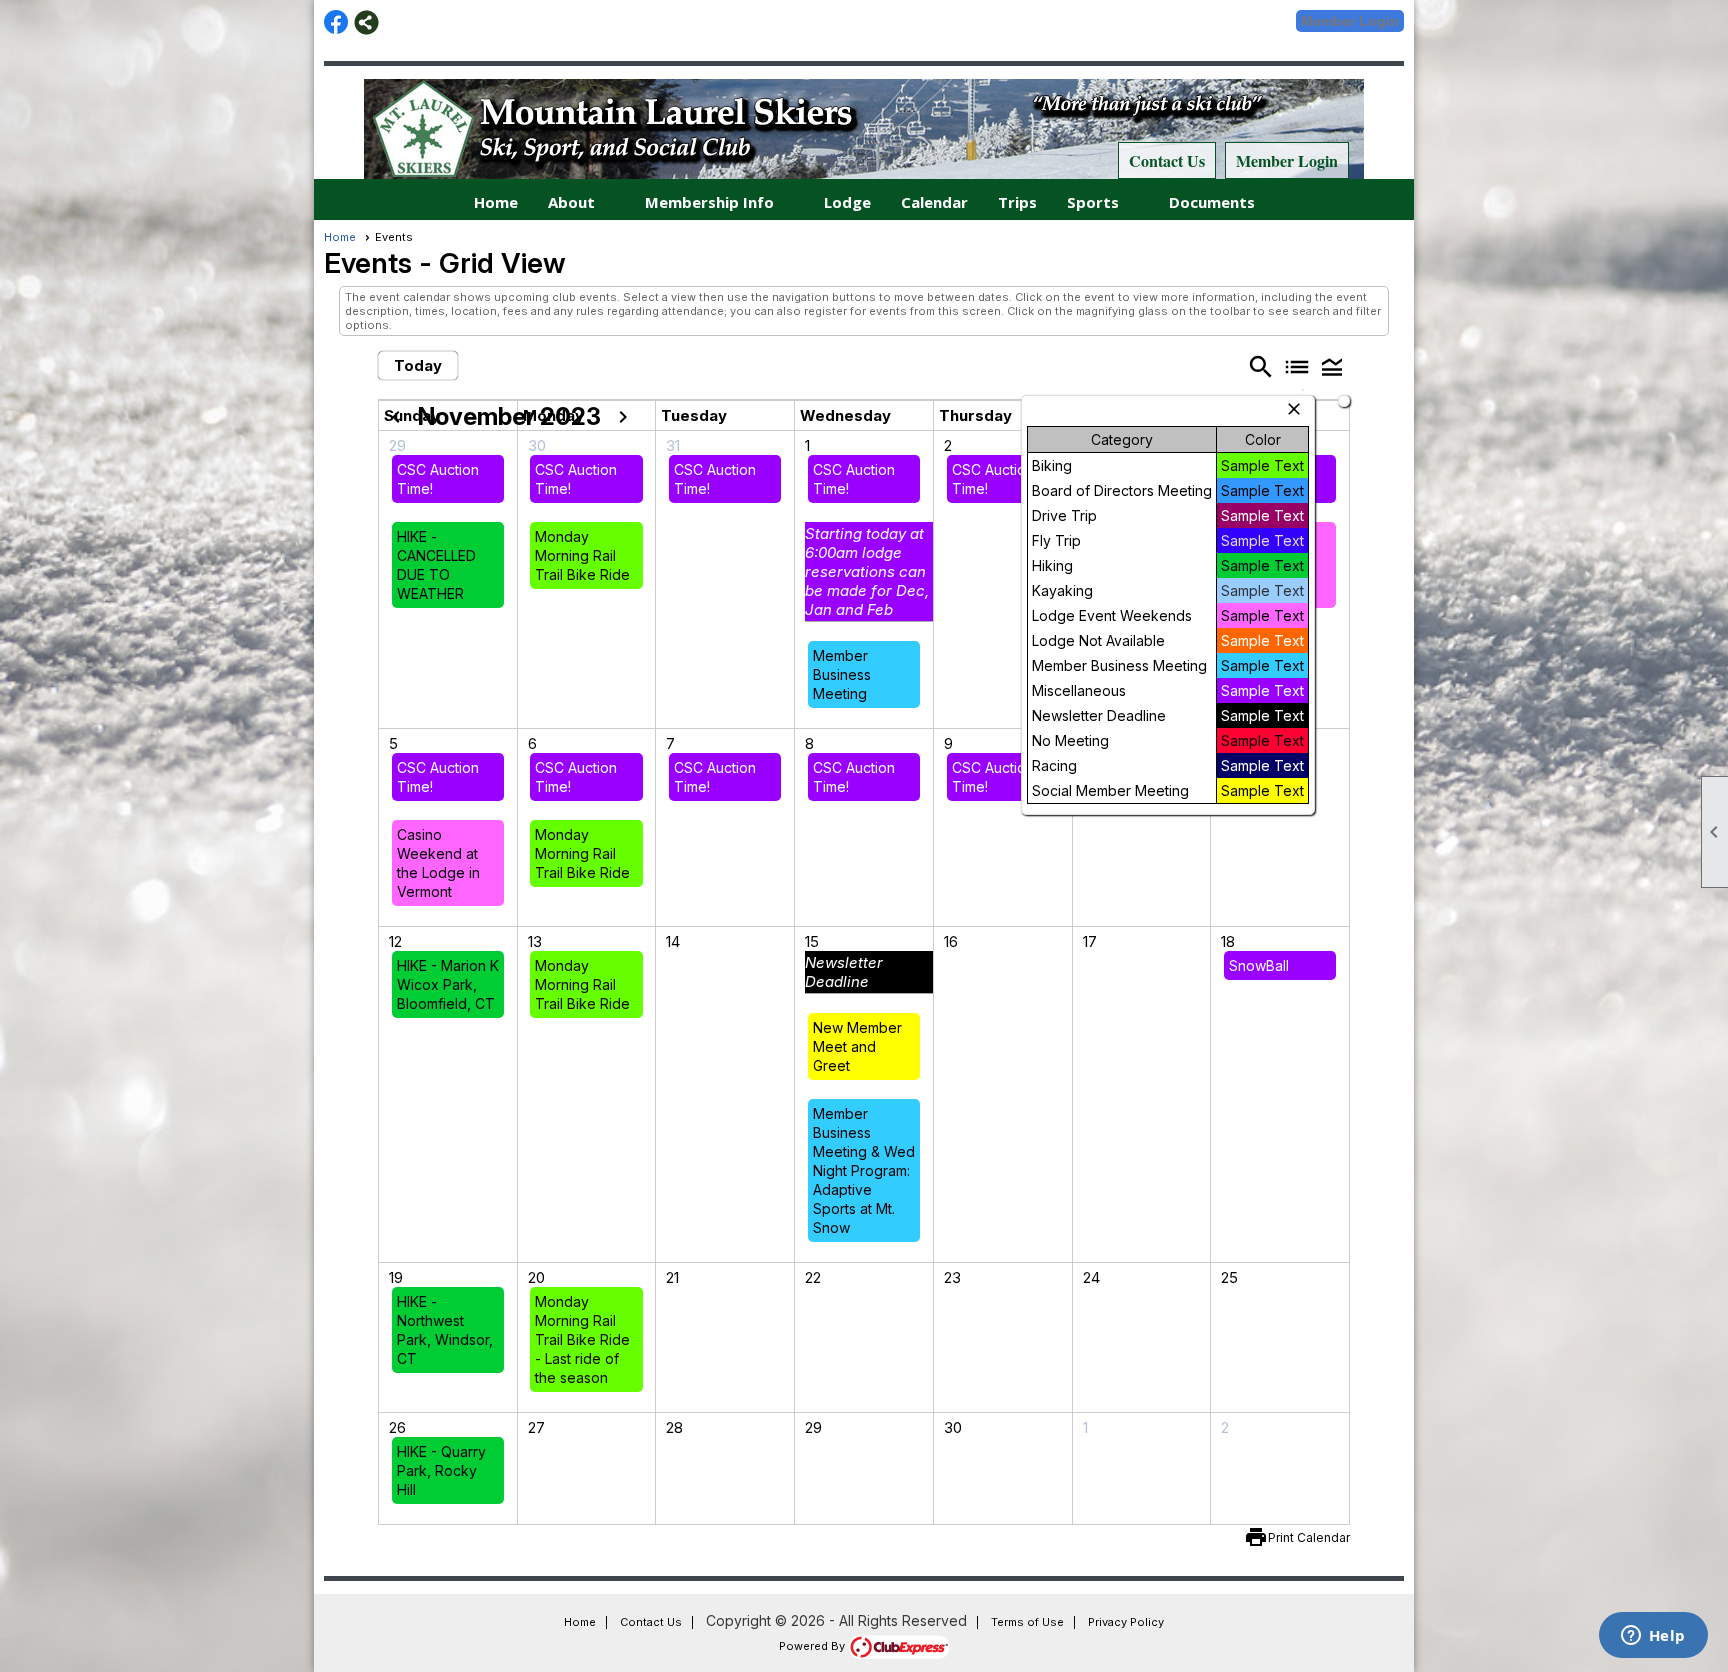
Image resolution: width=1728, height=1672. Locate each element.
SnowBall (1259, 965)
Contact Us (1167, 160)
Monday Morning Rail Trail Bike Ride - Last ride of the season (582, 1339)
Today (418, 365)
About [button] (571, 202)
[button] (1332, 366)
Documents (1212, 202)
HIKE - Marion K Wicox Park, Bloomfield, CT (448, 984)
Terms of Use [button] (1027, 1622)
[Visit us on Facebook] (336, 22)
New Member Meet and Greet (857, 1046)
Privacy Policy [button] (1126, 1622)
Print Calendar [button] (1309, 1537)
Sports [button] (1093, 202)
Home (496, 202)
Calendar (934, 202)
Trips (1017, 202)
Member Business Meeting (842, 674)
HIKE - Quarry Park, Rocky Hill (441, 1470)
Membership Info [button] (709, 202)
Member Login (1350, 21)
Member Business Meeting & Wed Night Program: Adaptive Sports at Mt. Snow (864, 1170)
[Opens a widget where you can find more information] (1653, 1637)
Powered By (813, 1646)
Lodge (847, 202)
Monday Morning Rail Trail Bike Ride (582, 555)
